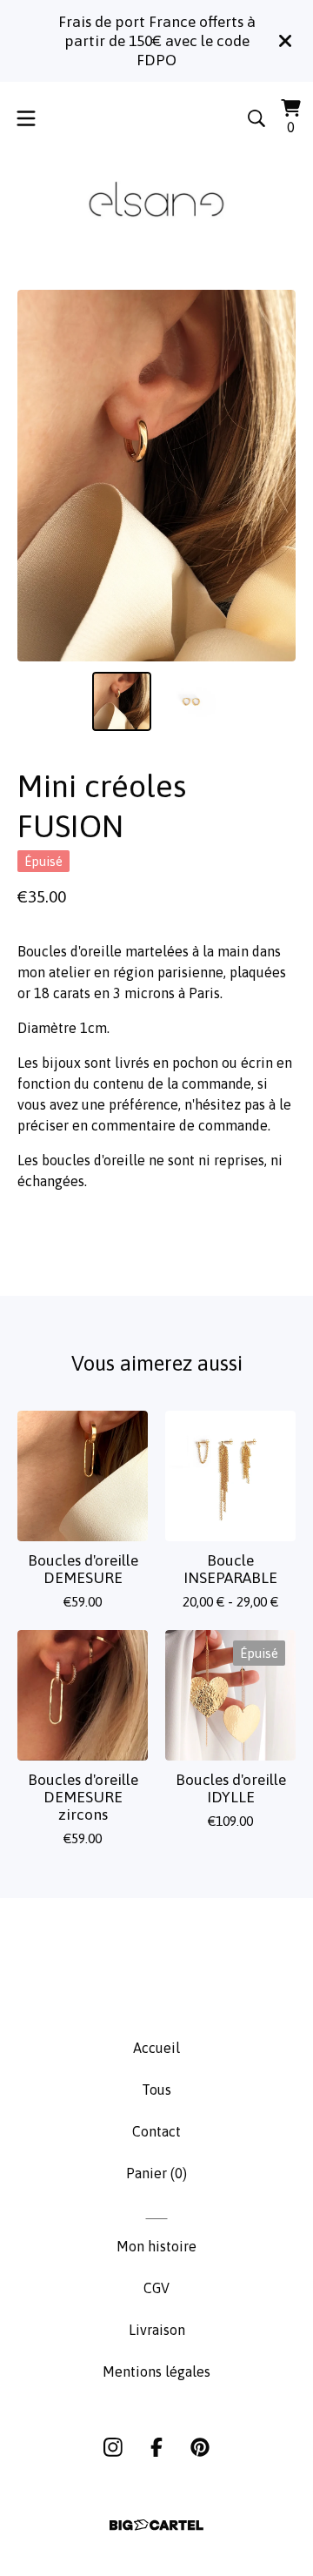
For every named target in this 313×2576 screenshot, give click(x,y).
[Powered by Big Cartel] (156, 2525)
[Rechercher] (256, 118)
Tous (156, 2090)
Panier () (156, 2173)
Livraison (157, 2330)
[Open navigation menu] (26, 118)
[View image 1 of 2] (122, 701)
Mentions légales (156, 2371)
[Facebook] (156, 2447)
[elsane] (156, 201)
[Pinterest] (200, 2447)
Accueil (156, 2048)
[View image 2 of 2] (191, 701)
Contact (156, 2131)
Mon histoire (156, 2246)
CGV (156, 2288)
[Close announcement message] (285, 41)
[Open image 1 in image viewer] (156, 476)
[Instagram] (113, 2447)
